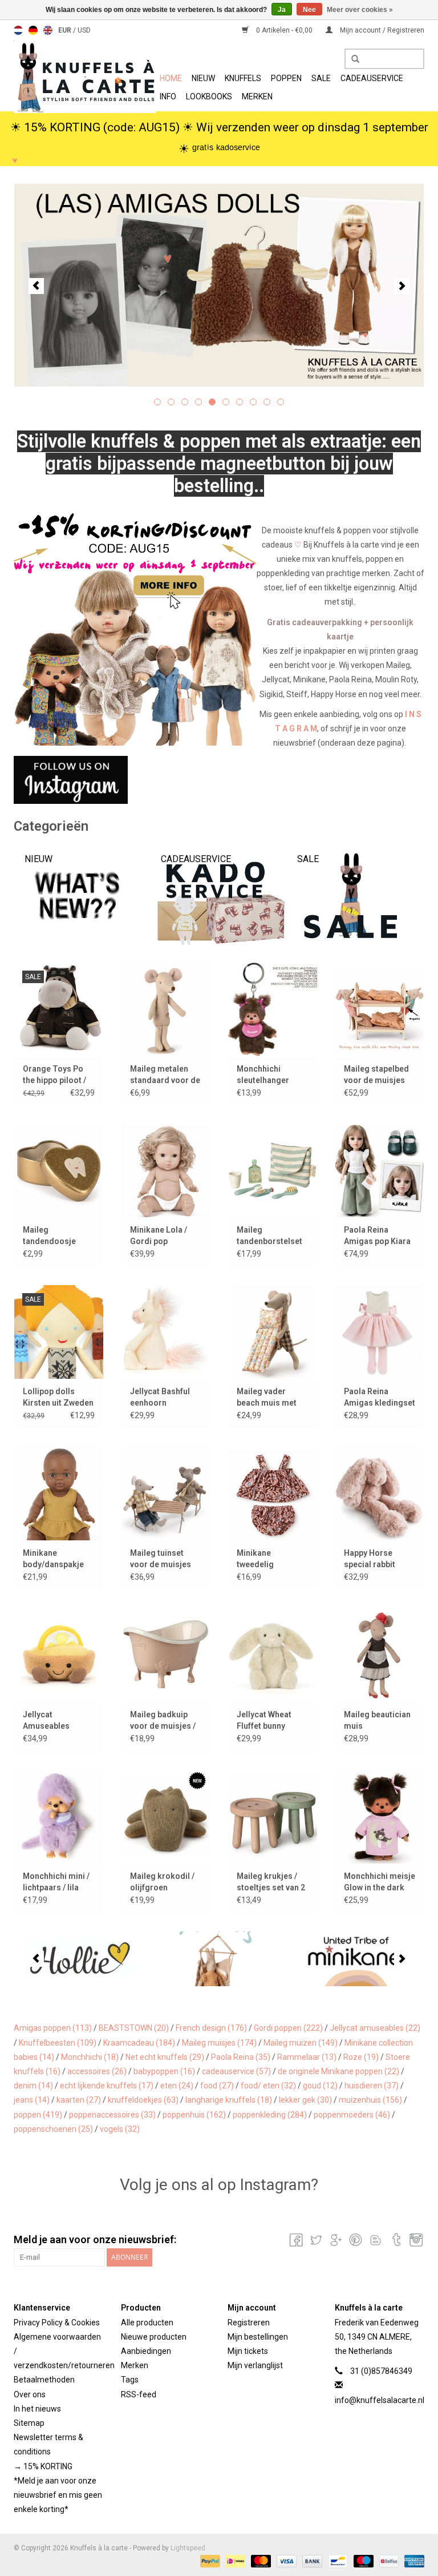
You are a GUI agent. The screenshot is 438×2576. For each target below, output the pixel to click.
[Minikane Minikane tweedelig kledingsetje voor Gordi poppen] (273, 1493)
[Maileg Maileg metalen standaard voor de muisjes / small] (166, 1009)
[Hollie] (82, 1959)
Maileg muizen (301, 2043)
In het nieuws (37, 2409)
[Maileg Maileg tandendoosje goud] (59, 1171)
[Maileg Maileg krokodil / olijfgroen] (166, 1816)
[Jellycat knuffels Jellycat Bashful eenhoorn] (166, 1332)
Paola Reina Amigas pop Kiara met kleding (377, 1236)
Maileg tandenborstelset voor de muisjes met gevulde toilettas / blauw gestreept (269, 1236)
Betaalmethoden (44, 2380)
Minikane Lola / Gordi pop (159, 1235)
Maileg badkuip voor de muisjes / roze (163, 1721)
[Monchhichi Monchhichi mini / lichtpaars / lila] (59, 1816)
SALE (321, 78)
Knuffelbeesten (58, 2043)
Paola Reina (241, 2057)
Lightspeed (188, 2548)
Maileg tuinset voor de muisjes (161, 1559)
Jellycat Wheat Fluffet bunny (264, 1720)
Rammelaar (307, 2057)
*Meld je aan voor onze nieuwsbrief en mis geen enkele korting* (58, 2495)
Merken (257, 96)
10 (281, 402)
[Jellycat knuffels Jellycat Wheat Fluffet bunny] (273, 1655)
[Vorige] (36, 286)
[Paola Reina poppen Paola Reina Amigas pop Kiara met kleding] (380, 1171)
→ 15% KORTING (43, 2466)
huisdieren (372, 2086)
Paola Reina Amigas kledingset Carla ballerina (380, 1398)
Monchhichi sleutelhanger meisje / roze (263, 1075)
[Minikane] (356, 1959)
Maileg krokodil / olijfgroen (162, 1882)
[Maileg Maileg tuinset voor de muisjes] (166, 1493)
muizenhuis (370, 2100)
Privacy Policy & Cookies (57, 2323)
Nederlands (18, 30)
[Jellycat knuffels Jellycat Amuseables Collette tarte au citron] (59, 1655)
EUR (66, 30)
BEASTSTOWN (134, 2028)
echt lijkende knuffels (107, 2086)
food (217, 2086)
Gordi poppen (288, 2028)
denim (33, 2086)
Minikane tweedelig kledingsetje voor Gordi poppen (270, 1559)
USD (84, 30)
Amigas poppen (53, 2028)
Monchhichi (90, 2057)
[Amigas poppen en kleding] (219, 285)
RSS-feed (139, 2394)
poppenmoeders (352, 2115)
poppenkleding (270, 2115)
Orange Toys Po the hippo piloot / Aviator (54, 1075)
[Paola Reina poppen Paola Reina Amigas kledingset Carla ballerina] (380, 1332)
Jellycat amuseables (375, 2028)
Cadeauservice (372, 78)
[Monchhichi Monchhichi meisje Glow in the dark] (380, 1816)
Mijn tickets (248, 2351)
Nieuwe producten (154, 2337)
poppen (38, 2115)
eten (177, 2086)
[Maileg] (219, 1959)
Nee (309, 10)
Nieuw (203, 78)
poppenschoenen (53, 2129)
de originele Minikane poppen (338, 2071)
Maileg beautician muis (377, 1720)
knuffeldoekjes (143, 2100)
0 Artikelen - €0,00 (284, 30)
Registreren (249, 2323)
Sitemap (29, 2423)
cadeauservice (236, 2071)
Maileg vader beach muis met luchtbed (267, 1398)
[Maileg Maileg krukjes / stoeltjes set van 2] (273, 1816)
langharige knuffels (229, 2100)
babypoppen (164, 2071)
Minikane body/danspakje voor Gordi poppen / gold (58, 1559)
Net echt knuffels (165, 2057)
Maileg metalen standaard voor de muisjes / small (165, 1075)
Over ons (30, 2394)
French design (211, 2028)
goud (320, 2086)
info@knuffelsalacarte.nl (380, 2400)
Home (171, 78)
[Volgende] (402, 286)
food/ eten (268, 2086)
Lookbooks (209, 96)
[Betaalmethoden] (209, 2561)
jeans (32, 2100)
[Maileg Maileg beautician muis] (380, 1655)
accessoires (97, 2071)
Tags (130, 2380)
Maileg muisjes (219, 2043)
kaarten (79, 2100)
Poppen (286, 78)
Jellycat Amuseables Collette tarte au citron (53, 1721)
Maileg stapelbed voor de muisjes (376, 1074)
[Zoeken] (351, 59)
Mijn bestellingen (258, 2337)
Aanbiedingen (146, 2351)
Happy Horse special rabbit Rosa (370, 1559)
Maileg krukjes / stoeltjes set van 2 (271, 1882)
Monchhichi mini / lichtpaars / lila (56, 1882)
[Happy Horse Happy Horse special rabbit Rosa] (380, 1493)
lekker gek (305, 2100)
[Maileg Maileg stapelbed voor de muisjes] (380, 1009)
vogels (120, 2129)
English (48, 30)
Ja (282, 10)
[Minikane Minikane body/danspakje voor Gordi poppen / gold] (59, 1493)
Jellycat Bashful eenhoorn (160, 1397)
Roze (361, 2057)
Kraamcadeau (139, 2043)
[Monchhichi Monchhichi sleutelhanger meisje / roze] (273, 1009)
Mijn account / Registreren (381, 30)
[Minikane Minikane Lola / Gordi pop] (166, 1171)
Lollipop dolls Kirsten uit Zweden (58, 1397)
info (168, 96)
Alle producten (147, 2323)
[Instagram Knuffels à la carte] (415, 2240)
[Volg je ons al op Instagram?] (219, 780)
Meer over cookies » (360, 10)
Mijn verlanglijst (255, 2365)
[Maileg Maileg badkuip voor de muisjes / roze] (166, 1655)
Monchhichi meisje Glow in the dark (380, 1882)
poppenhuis (194, 2115)
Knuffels (243, 78)
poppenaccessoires (112, 2115)
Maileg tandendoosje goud (49, 1236)
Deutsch (33, 30)
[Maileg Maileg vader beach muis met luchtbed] (273, 1332)
